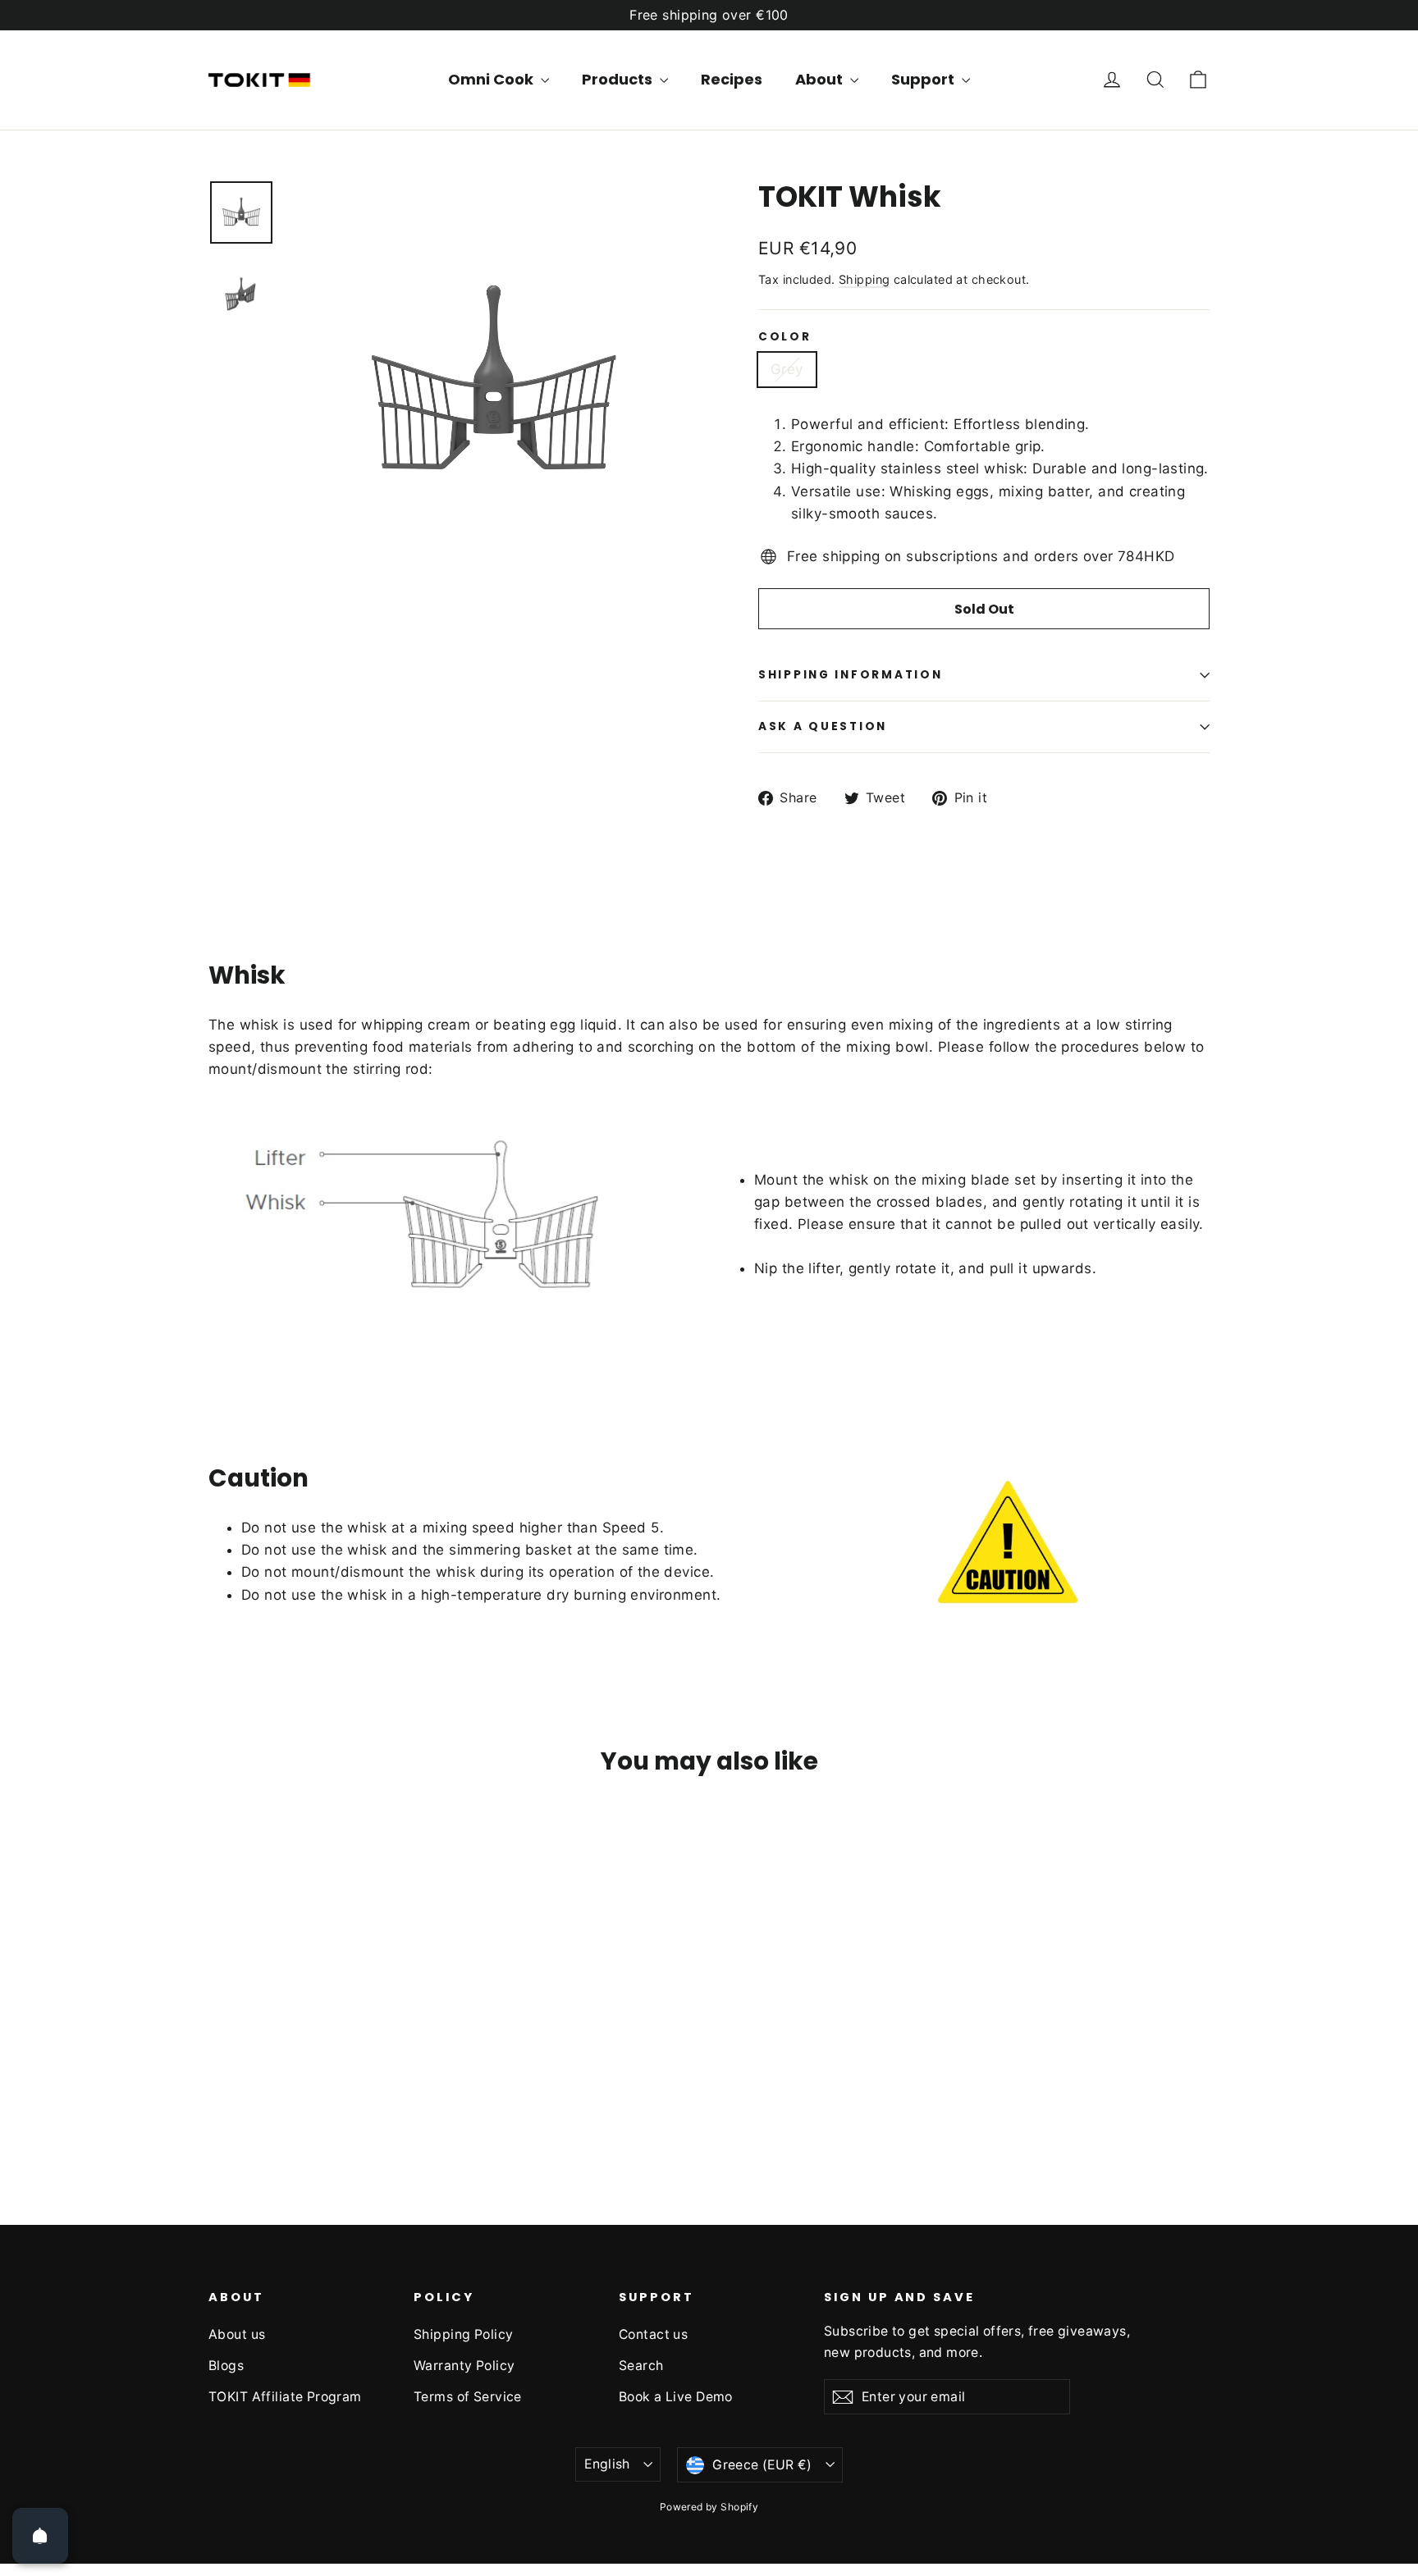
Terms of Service (468, 2397)
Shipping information (850, 675)
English (607, 2464)
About (821, 79)
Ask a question (823, 726)
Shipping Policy (463, 2334)
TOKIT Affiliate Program (285, 2397)
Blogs (226, 2366)
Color (785, 337)
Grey (787, 369)
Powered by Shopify (709, 2507)
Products (619, 79)
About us (237, 2334)
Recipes (732, 79)
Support (924, 79)
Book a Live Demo (676, 2397)
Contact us (653, 2334)
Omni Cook (492, 79)
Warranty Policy (464, 2366)
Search (641, 2366)
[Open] (40, 2536)
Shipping (864, 279)
